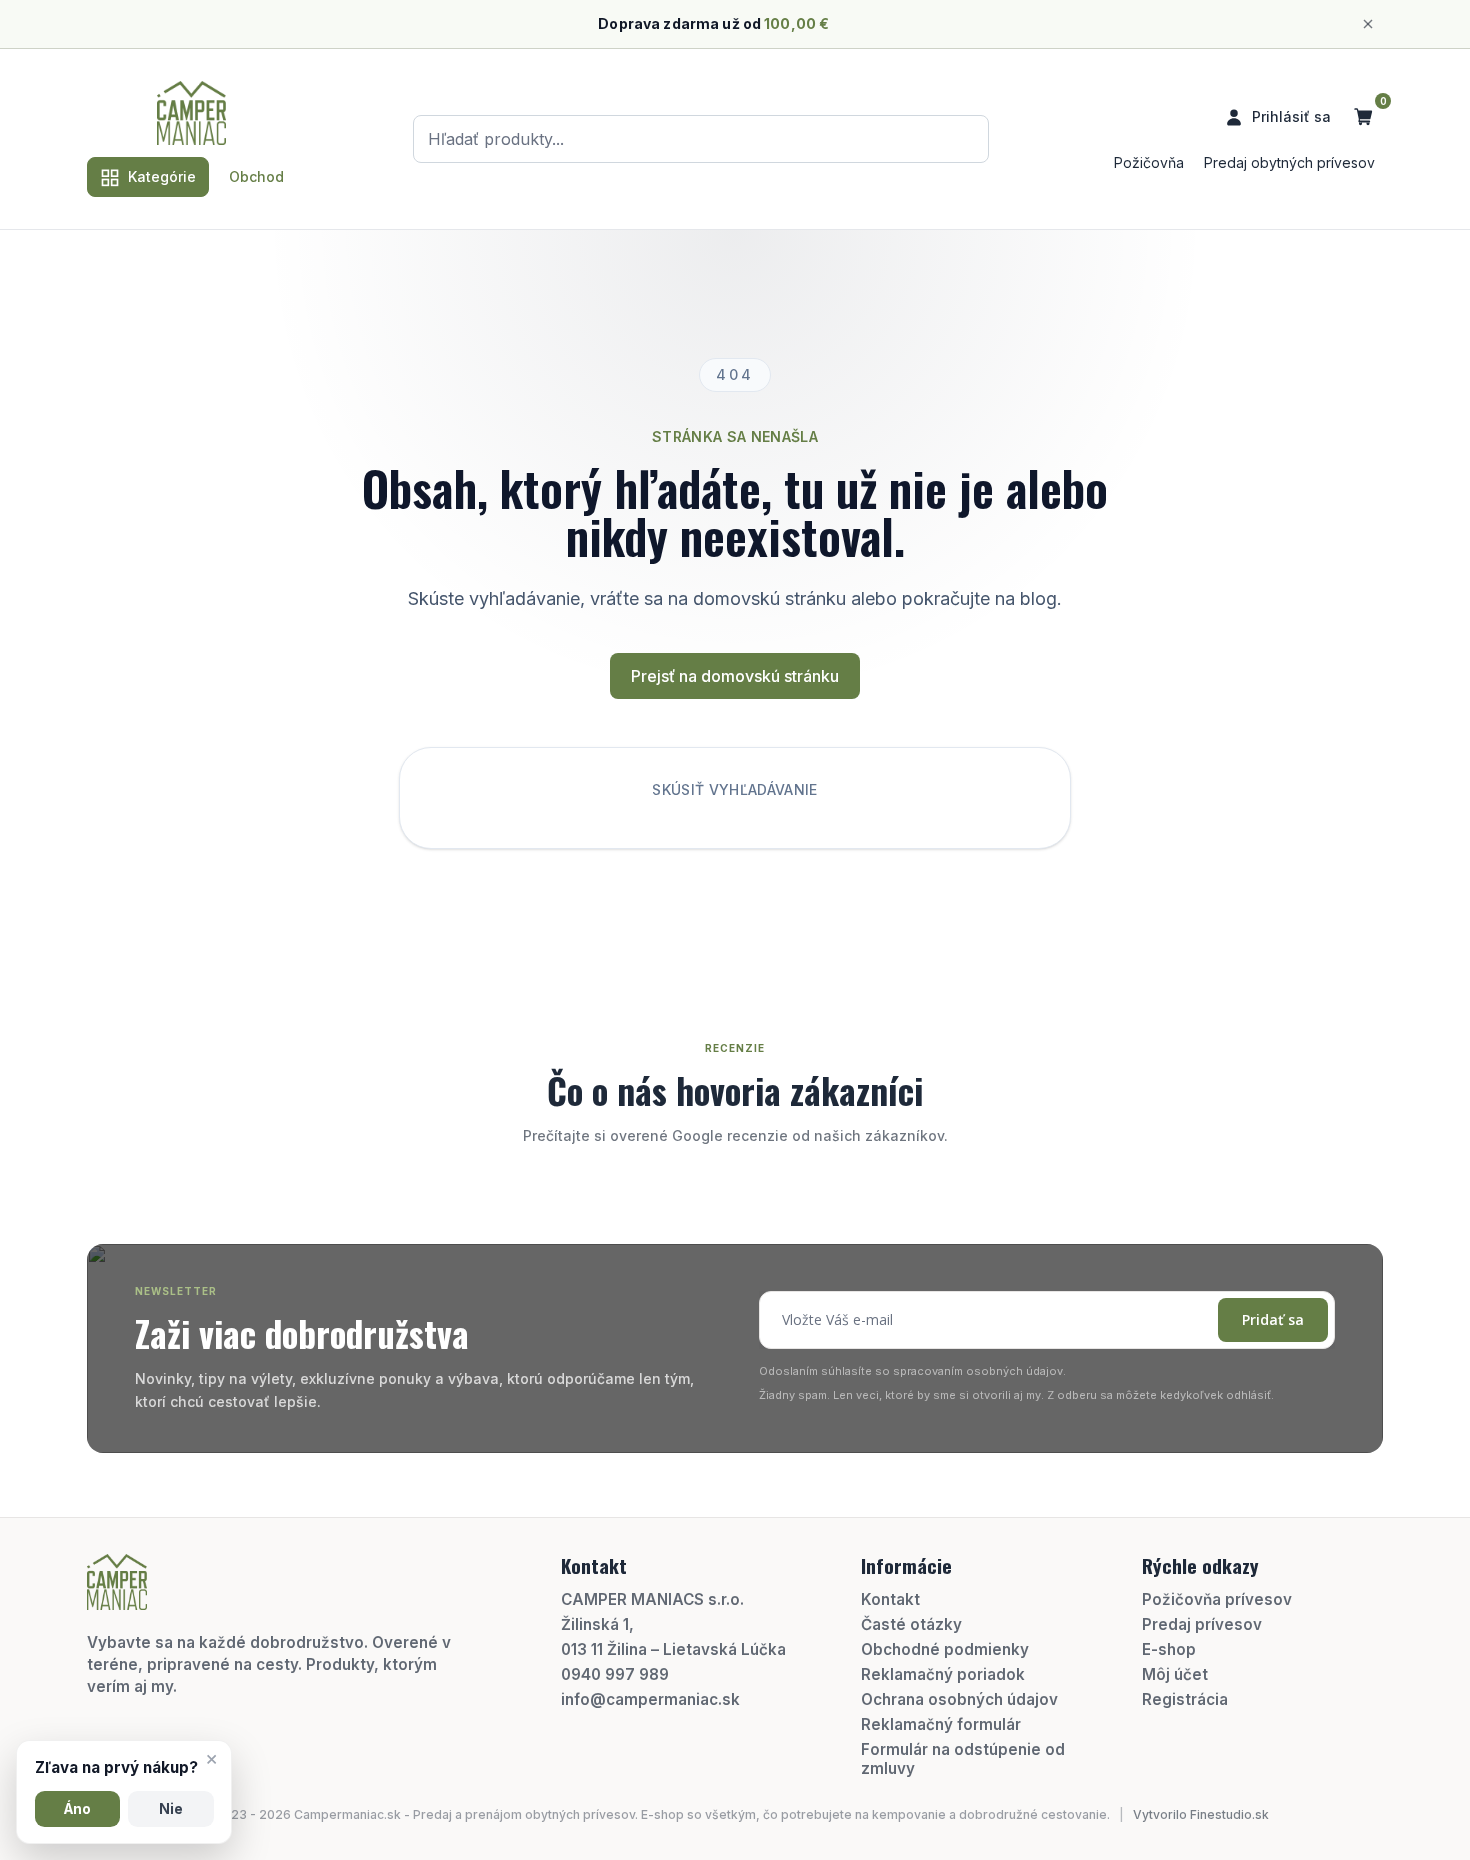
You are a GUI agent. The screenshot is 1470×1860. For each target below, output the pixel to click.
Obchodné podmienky (945, 1649)
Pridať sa (1273, 1319)
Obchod (256, 176)
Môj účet (1175, 1674)
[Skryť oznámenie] (1368, 24)
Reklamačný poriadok (943, 1674)
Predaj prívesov (1202, 1624)
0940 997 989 (615, 1674)
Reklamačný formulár (941, 1724)
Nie (171, 1809)
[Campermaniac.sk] (191, 113)
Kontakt (890, 1599)
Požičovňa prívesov (1217, 1599)
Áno (77, 1809)
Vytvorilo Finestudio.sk (1201, 1814)
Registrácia (1185, 1699)
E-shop (1169, 1649)
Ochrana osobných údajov (959, 1699)
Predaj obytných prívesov (1289, 162)
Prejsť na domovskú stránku (735, 676)
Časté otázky (911, 1624)
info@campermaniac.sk (650, 1699)
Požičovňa (1149, 162)
